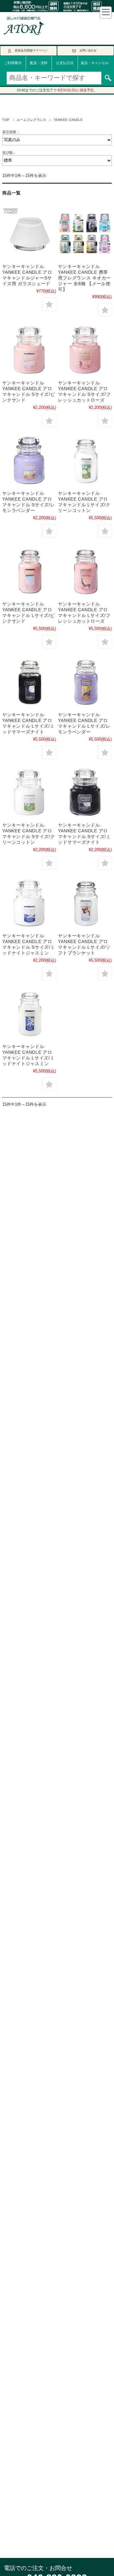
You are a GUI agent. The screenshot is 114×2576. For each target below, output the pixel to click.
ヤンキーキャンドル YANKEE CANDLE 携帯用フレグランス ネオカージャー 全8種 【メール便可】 (84, 278)
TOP (6, 120)
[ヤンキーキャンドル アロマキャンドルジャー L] (85, 460)
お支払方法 (65, 63)
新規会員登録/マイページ (31, 50)
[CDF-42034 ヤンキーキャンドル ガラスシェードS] (29, 234)
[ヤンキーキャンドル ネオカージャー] (85, 234)
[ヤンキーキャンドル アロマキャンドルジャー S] (29, 350)
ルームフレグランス (32, 120)
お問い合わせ (88, 50)
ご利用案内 (13, 63)
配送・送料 (39, 63)
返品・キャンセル (95, 63)
